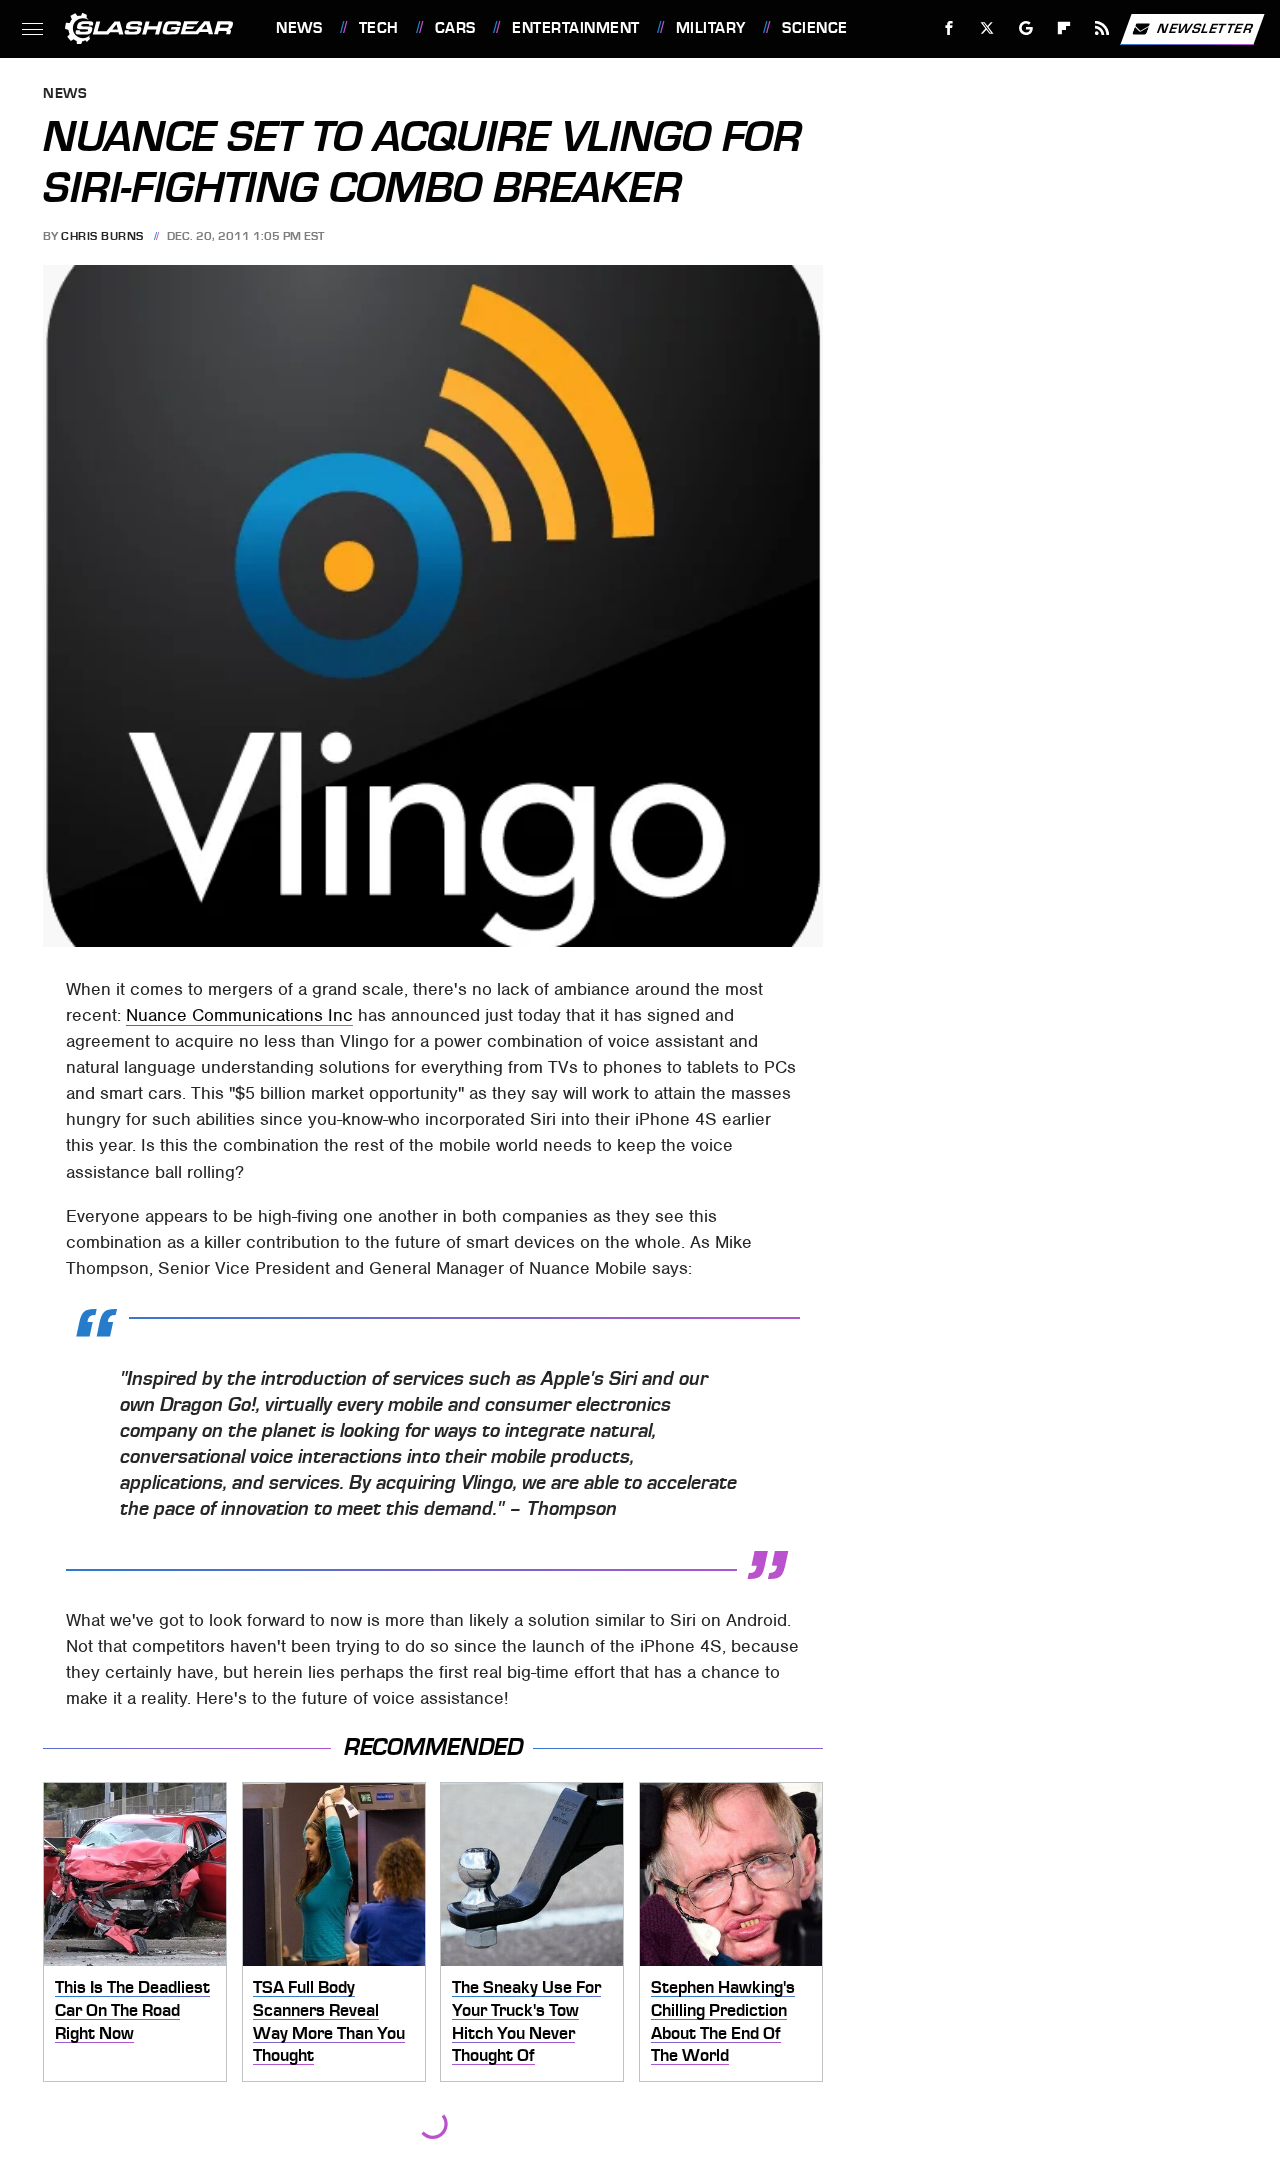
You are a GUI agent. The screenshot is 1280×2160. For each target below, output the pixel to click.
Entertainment (575, 28)
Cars (455, 28)
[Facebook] (949, 28)
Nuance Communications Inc (239, 1015)
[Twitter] (987, 28)
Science (814, 28)
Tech (379, 28)
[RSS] (1102, 28)
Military (711, 28)
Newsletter (1205, 27)
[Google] (1026, 28)
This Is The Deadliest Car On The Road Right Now (132, 2009)
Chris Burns (102, 236)
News (299, 28)
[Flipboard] (1064, 28)
